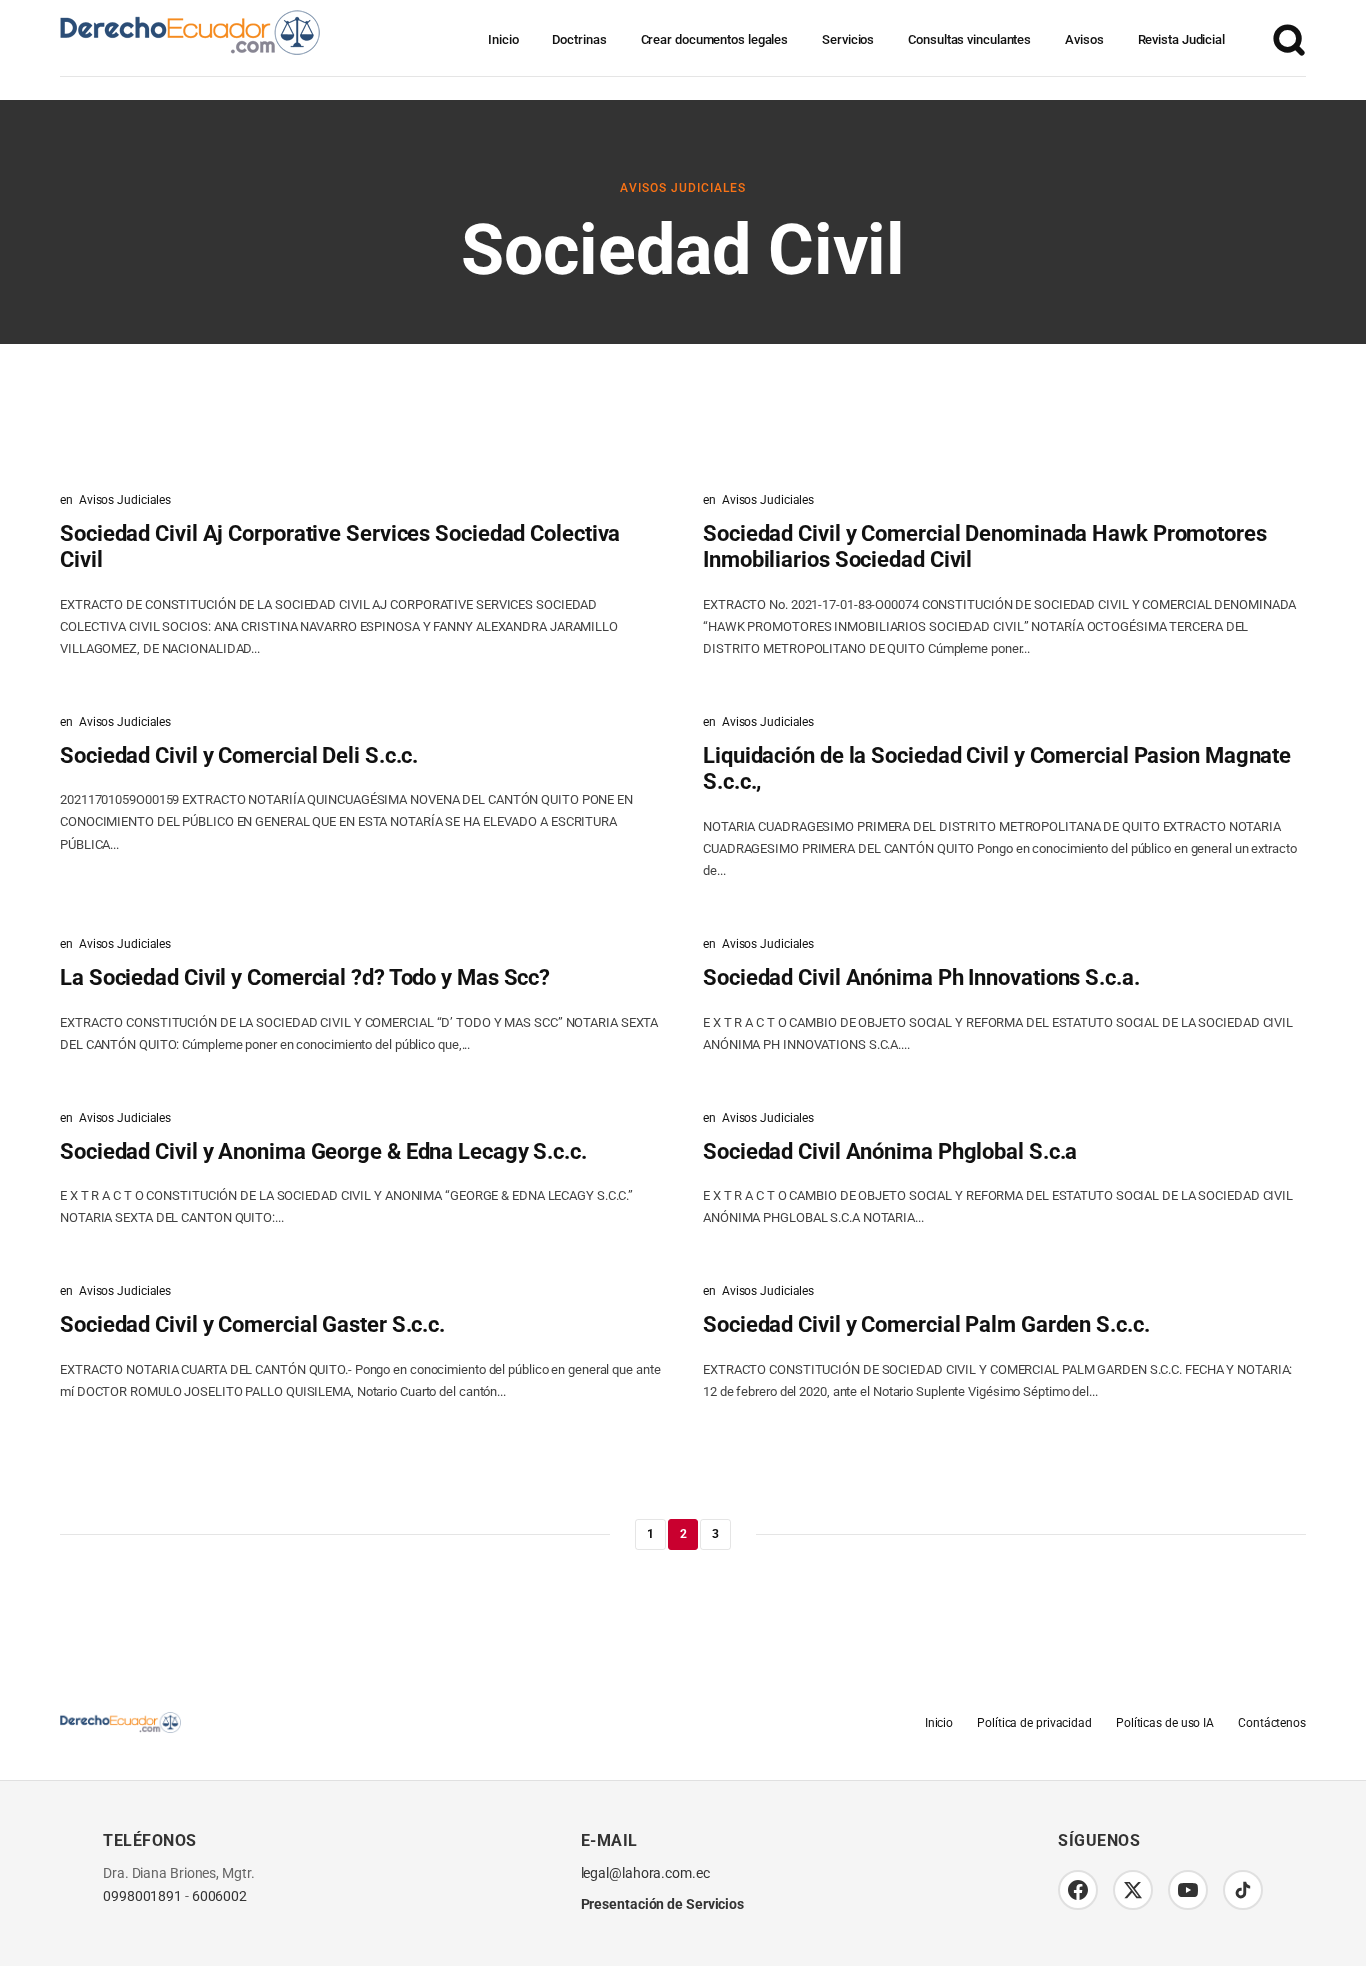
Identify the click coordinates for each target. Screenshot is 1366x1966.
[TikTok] (1243, 1890)
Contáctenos (1272, 1723)
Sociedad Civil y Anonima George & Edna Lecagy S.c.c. (323, 1151)
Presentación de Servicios (663, 1904)
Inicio (503, 39)
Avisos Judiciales (683, 188)
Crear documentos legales (715, 39)
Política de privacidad (1034, 1723)
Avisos (1084, 39)
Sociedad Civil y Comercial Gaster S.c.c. (252, 1324)
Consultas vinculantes (969, 39)
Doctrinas (579, 39)
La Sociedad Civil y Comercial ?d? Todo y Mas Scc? (305, 977)
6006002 (219, 1896)
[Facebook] (1078, 1890)
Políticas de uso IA (1165, 1723)
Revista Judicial (1181, 39)
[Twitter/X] (1133, 1890)
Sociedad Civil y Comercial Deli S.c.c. (239, 755)
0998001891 (142, 1896)
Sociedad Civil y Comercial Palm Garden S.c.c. (926, 1324)
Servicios (848, 39)
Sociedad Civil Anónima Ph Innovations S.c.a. (921, 977)
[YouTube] (1188, 1890)
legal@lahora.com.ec (645, 1873)
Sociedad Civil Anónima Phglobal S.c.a (890, 1151)
